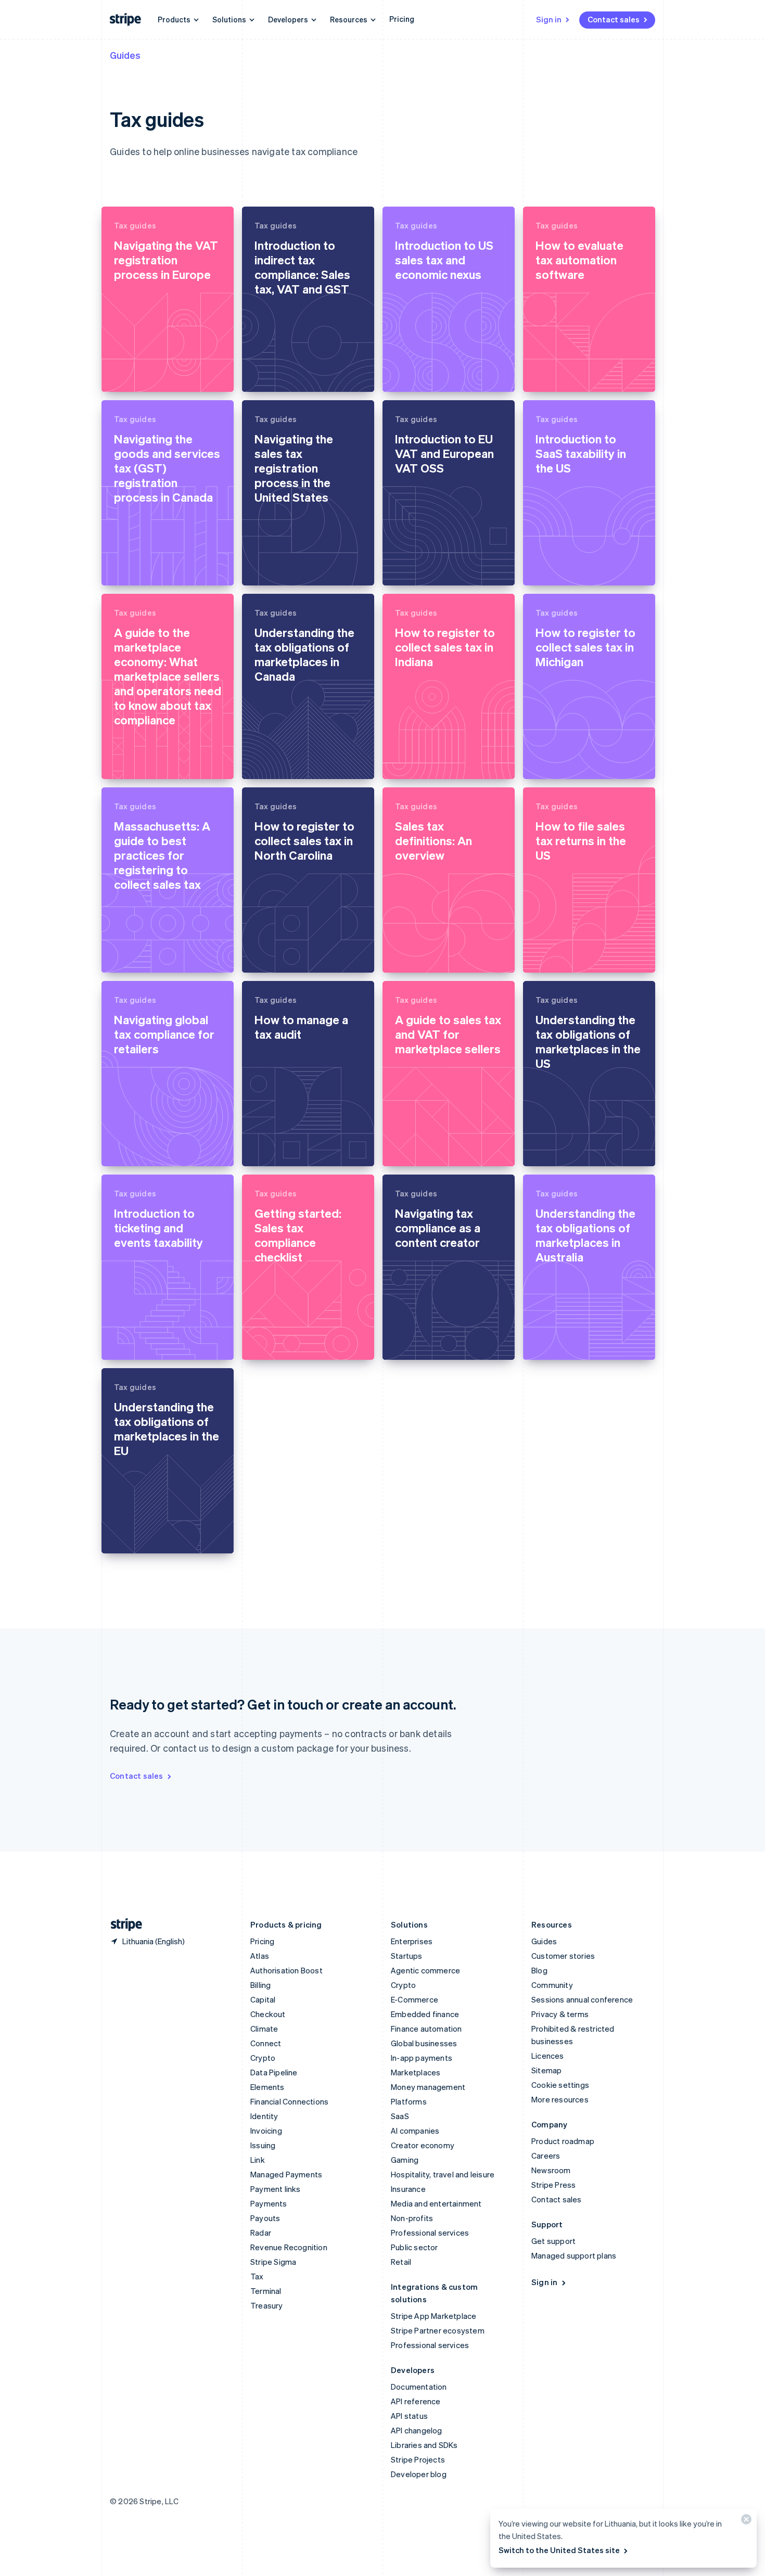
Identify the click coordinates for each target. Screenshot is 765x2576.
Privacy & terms (560, 2014)
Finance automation (426, 2029)
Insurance (408, 2189)
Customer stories (563, 1956)
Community (552, 1985)
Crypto (263, 2058)
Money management (428, 2087)
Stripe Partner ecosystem (438, 2330)
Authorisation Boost (286, 1970)
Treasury (267, 2305)
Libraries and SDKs (424, 2445)
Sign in (549, 19)
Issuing (263, 2145)
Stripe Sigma (273, 2262)
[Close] (745, 2522)
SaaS (400, 2116)
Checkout (268, 2014)
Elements (267, 2087)
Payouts (265, 2218)
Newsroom (551, 2170)
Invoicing (266, 2131)
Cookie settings (560, 2085)
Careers (546, 2156)
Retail (401, 2262)
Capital (263, 1999)
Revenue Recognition (289, 2247)
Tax (257, 2276)
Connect (266, 2043)
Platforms (409, 2101)
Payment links (276, 2189)
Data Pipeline (274, 2072)
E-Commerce (415, 1999)
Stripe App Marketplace (433, 2316)
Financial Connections (289, 2101)
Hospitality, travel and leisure (443, 2174)
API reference (416, 2401)
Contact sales (614, 19)
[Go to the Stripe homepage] (122, 1925)
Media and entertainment (436, 2203)
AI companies (415, 2131)
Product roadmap (563, 2141)
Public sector (415, 2247)
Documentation (419, 2387)
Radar (261, 2233)
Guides (125, 55)
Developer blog (419, 2474)
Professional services (430, 2233)
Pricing (402, 19)
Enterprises (412, 1941)
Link (258, 2160)
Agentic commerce (425, 1970)
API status (409, 2416)
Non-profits (412, 2218)
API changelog (417, 2430)
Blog (539, 1970)
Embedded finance (425, 2014)
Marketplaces (416, 2072)
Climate (264, 2029)
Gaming (405, 2160)
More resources (560, 2099)
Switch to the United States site (559, 2550)
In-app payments (422, 2058)
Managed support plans (574, 2255)
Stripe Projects (418, 2459)
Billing (260, 1985)
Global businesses (424, 2043)
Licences (548, 2056)
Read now (133, 375)
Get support (553, 2241)
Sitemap (546, 2070)
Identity (264, 2116)
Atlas (260, 1956)
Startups (407, 1956)
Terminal (266, 2291)
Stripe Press (553, 2185)
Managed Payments (286, 2174)
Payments (269, 2203)
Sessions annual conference (582, 1999)
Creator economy (423, 2145)
